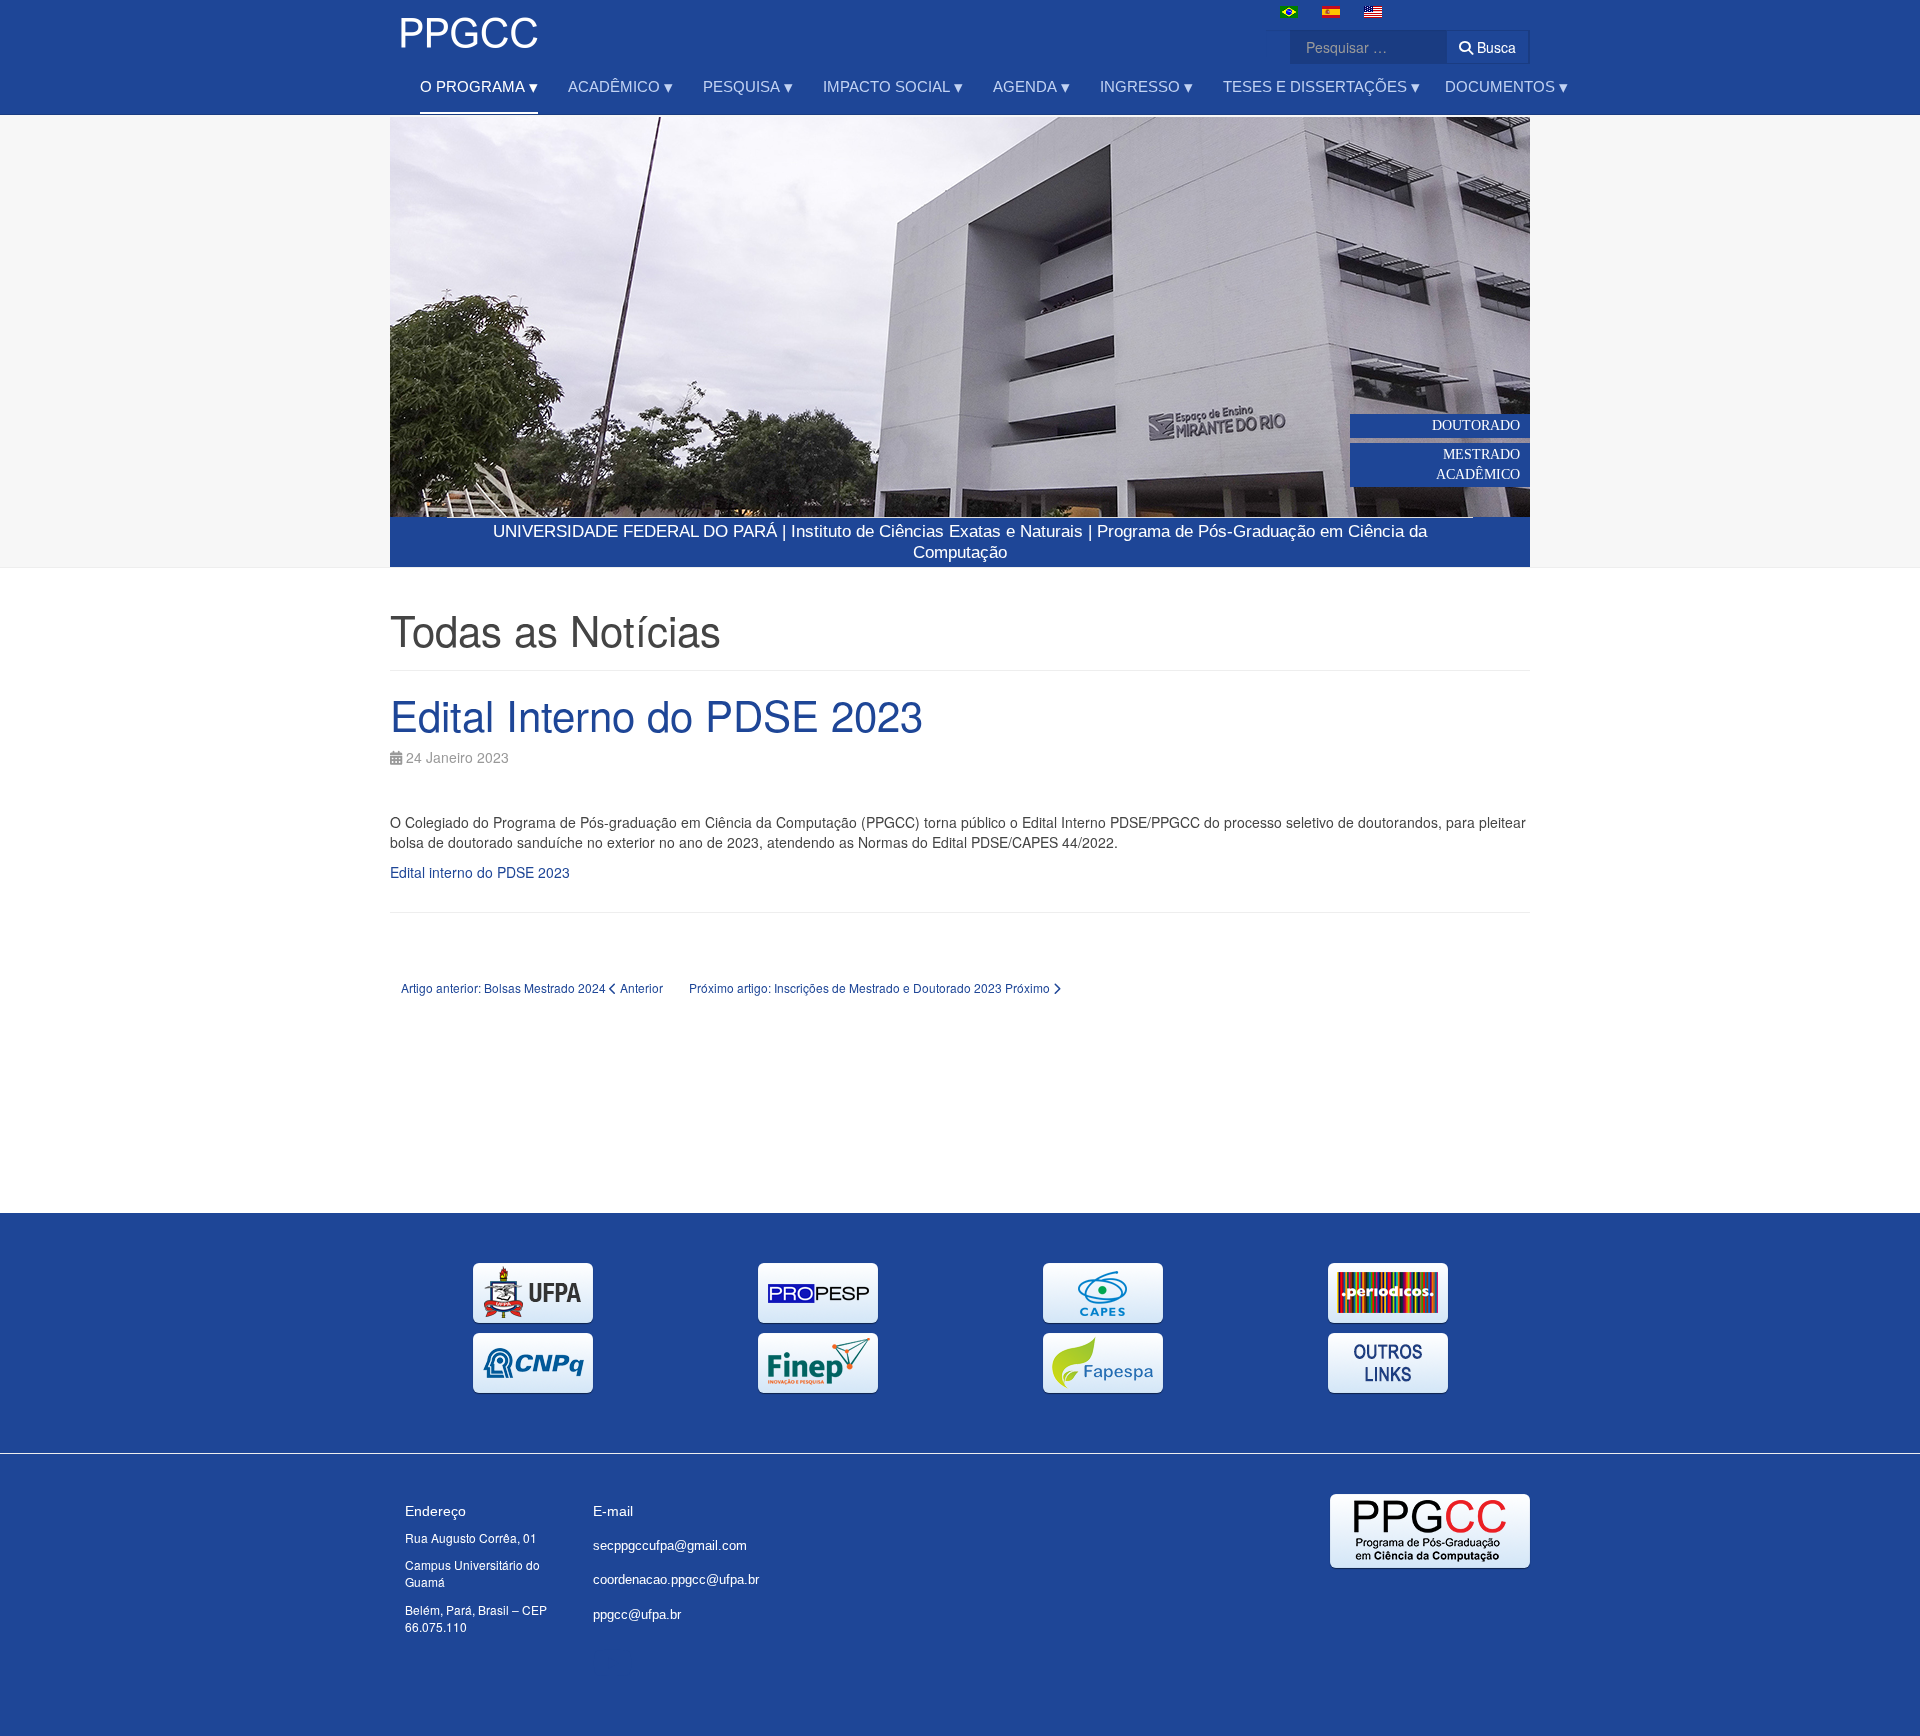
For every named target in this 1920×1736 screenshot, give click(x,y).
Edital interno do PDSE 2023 (480, 872)
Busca (1494, 47)
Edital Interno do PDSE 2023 (656, 714)
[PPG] (468, 27)
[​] (612, 1661)
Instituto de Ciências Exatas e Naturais (937, 531)
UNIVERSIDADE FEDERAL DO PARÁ (635, 531)
